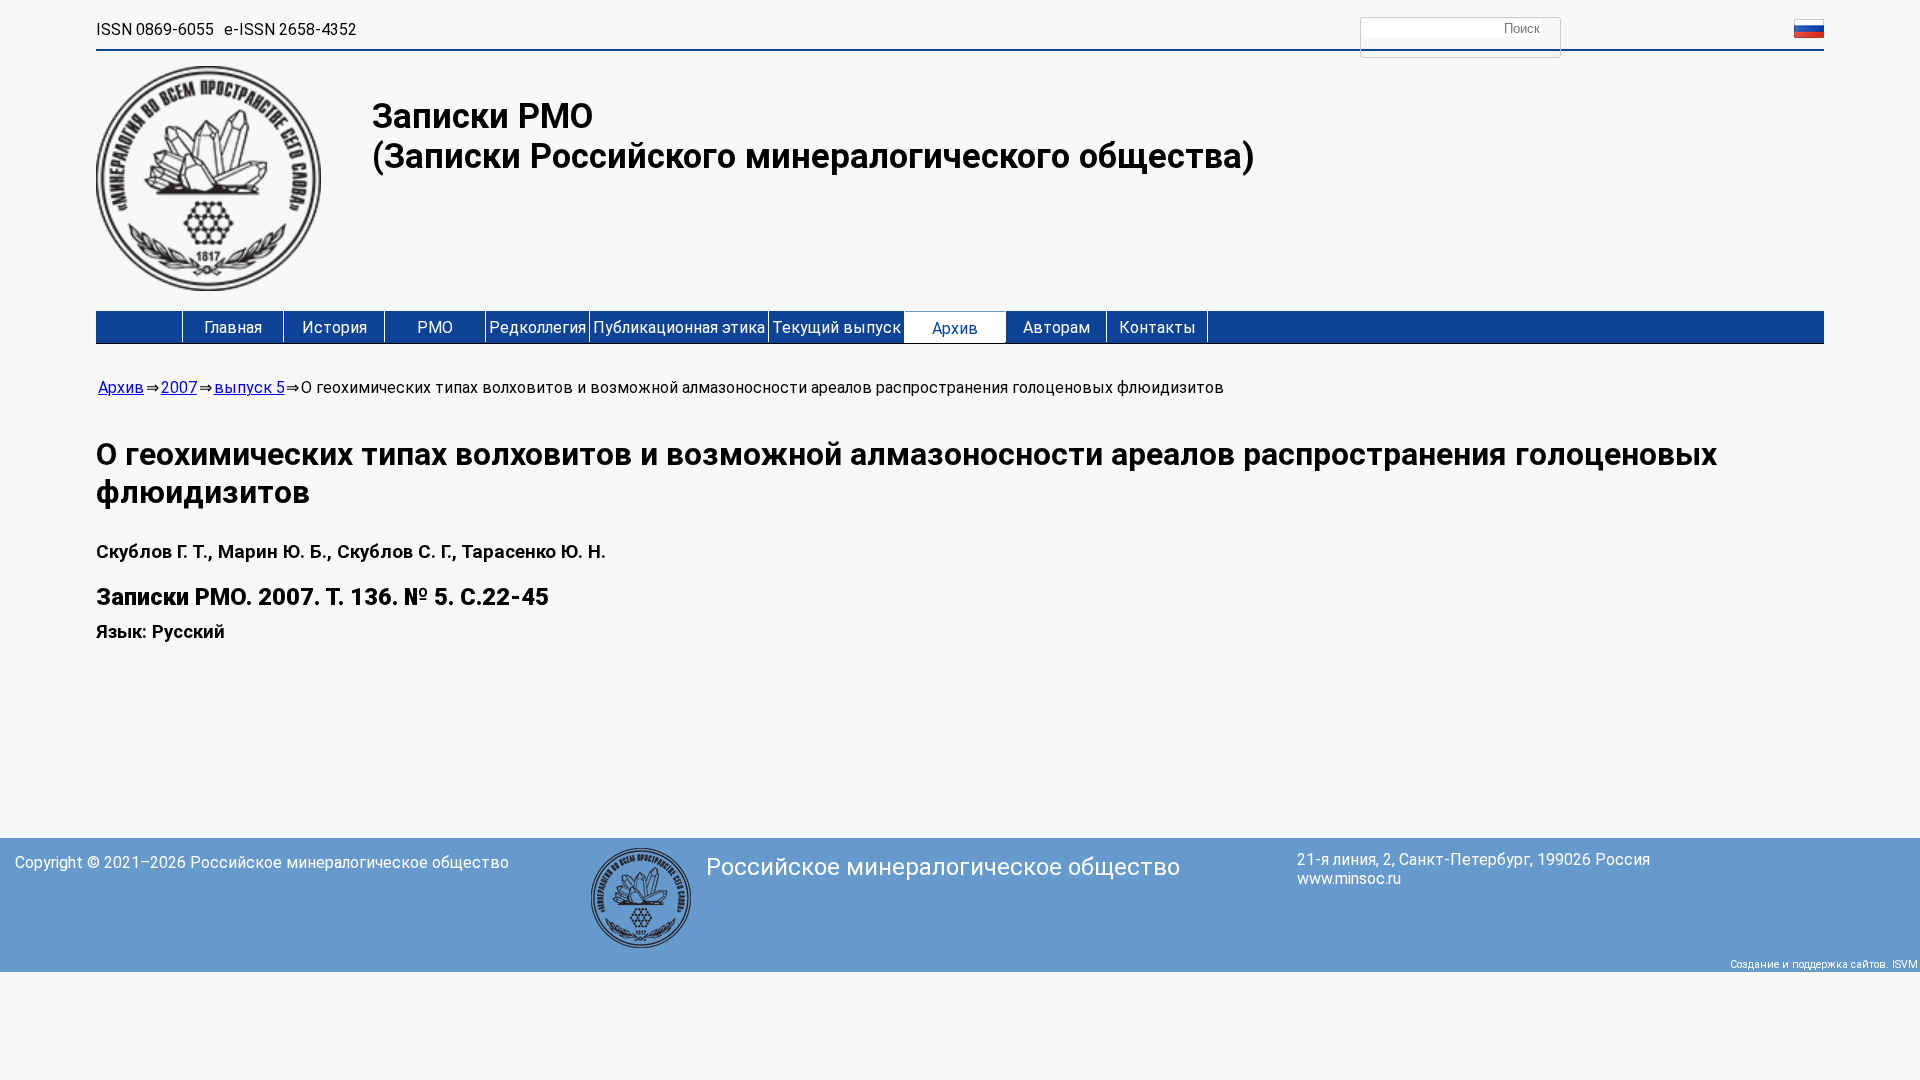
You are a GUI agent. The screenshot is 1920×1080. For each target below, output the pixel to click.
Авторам (1056, 327)
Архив (955, 328)
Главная (233, 327)
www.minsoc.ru (1349, 878)
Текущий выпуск (836, 327)
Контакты (1157, 327)
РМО (435, 327)
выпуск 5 (249, 387)
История (334, 327)
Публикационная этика (679, 327)
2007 (179, 387)
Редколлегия (537, 327)
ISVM (1905, 964)
